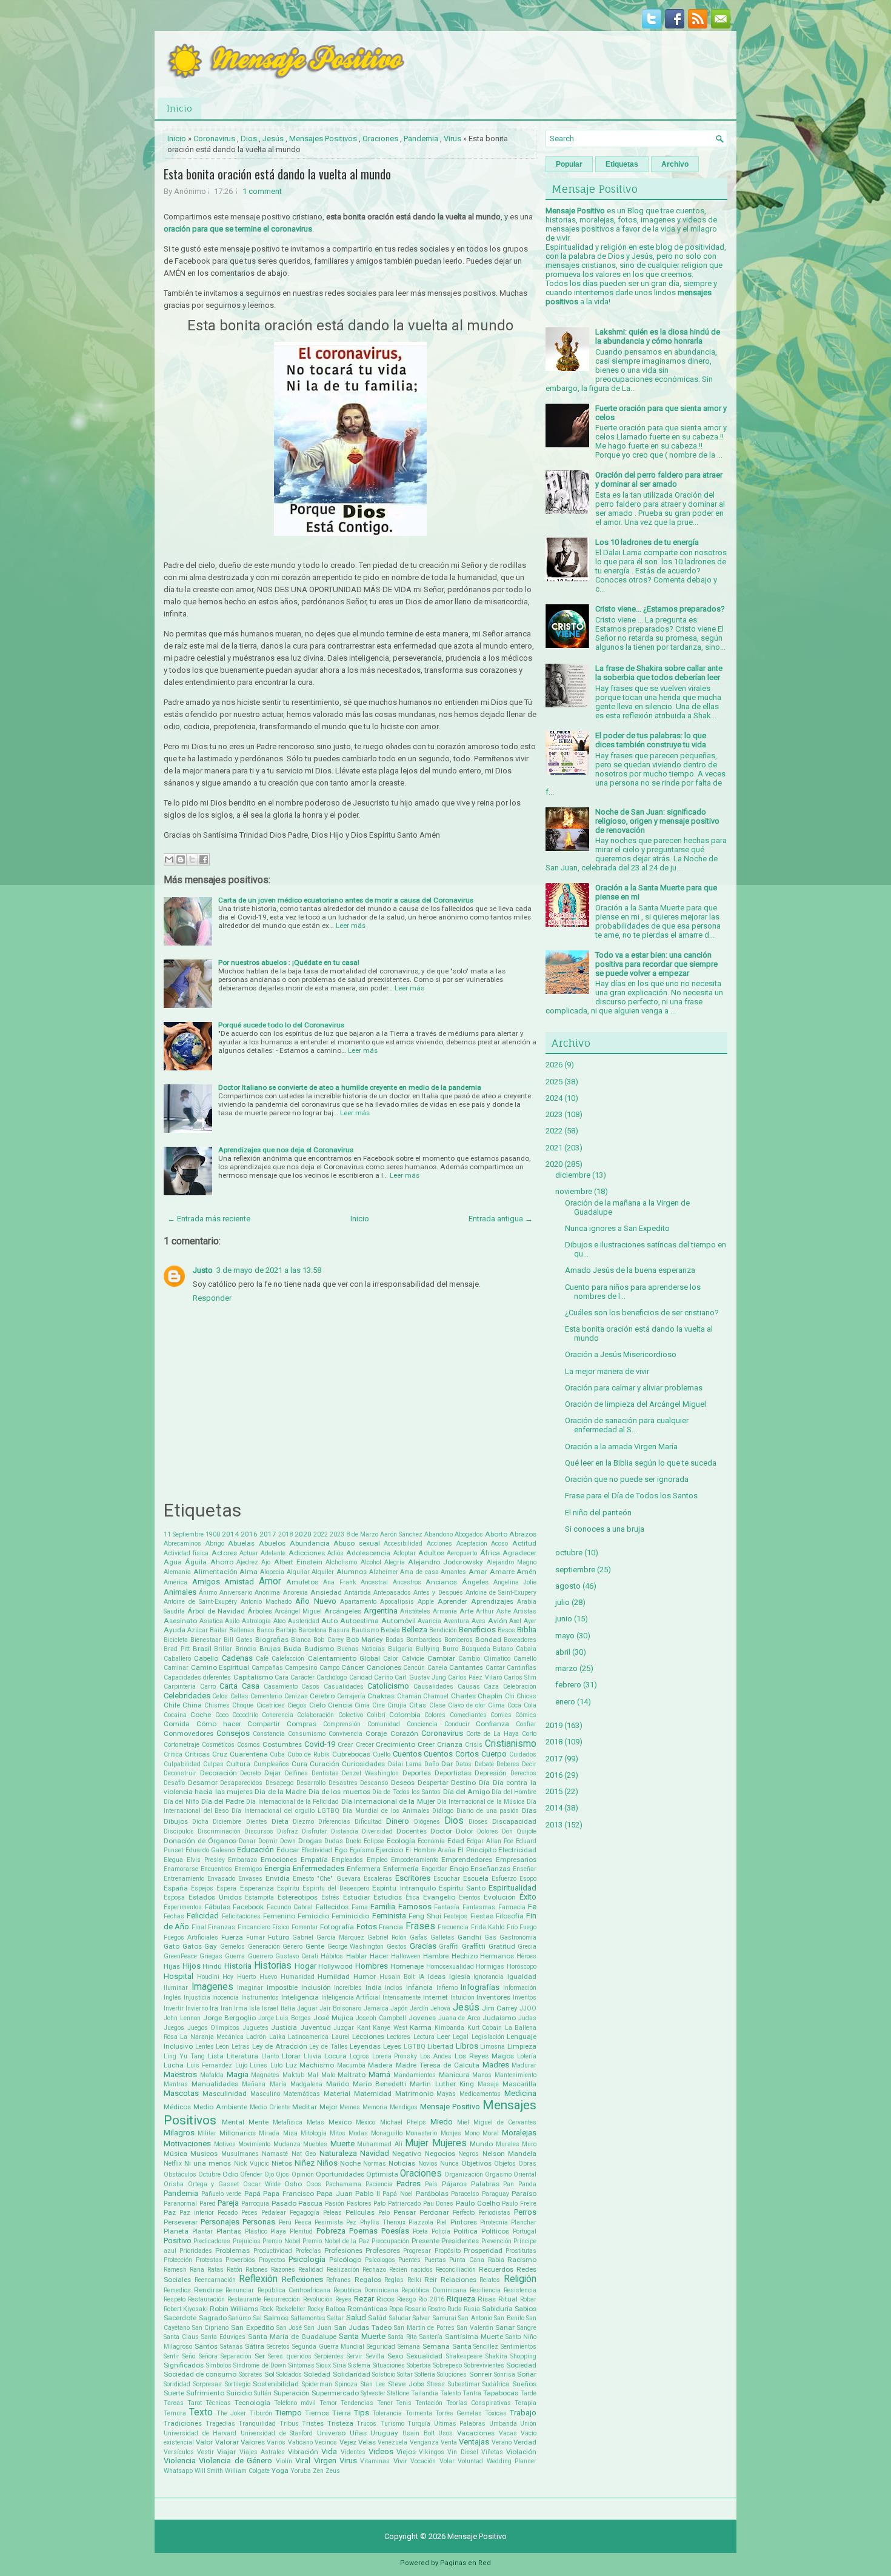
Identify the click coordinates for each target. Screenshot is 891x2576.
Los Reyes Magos (484, 2056)
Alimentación (215, 1572)
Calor (391, 1659)
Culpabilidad (182, 1764)
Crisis (474, 1745)
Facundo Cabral (290, 1907)
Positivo (178, 2241)
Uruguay (384, 2433)
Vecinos (326, 2442)
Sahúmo (240, 2318)
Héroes (526, 1956)
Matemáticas (302, 2094)
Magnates (265, 2075)
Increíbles (348, 1988)
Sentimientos (519, 2347)
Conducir (457, 1724)
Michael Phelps (403, 2122)
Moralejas (519, 2133)
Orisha (174, 2184)
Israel (270, 2008)
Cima (362, 1705)
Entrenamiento (184, 1879)
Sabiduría (497, 2309)
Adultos (431, 1553)
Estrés (330, 1897)
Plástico (256, 2231)
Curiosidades (363, 1764)
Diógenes (427, 1822)
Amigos (206, 1582)
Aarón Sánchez (401, 1534)
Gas (490, 1937)
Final (199, 1927)
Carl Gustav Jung (420, 1677)
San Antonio (475, 2318)
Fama (360, 1907)
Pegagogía (305, 2213)
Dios (249, 138)
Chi (510, 1696)
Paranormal (180, 2204)
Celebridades (187, 1696)
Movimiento (254, 2144)
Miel (463, 2122)
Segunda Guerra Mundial (329, 2347)
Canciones (384, 1667)
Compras (302, 1724)
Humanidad (298, 1977)
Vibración (303, 2452)
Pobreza (331, 2231)
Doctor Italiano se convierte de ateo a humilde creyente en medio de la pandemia (350, 1087)
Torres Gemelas (459, 2413)
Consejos (233, 1733)
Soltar (405, 2374)
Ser (260, 2356)
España (176, 1888)
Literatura (242, 2056)
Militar (207, 2133)
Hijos (192, 1966)
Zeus (333, 2471)
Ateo (279, 1621)
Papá (252, 2194)
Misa (290, 2133)
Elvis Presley (206, 1860)
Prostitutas (521, 2251)
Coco (222, 1715)
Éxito (528, 1897)
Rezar (364, 2299)
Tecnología (252, 2403)
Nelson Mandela (509, 2154)
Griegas (211, 1956)
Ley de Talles (328, 2047)
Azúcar (198, 1630)
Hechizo (465, 1956)
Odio (230, 2174)
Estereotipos (298, 1897)
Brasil (202, 1649)
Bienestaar (206, 1640)
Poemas (363, 2231)
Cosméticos (218, 1745)
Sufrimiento (205, 2393)
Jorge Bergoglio (229, 2018)
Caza (491, 1687)
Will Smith (209, 2471)
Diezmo (303, 1822)
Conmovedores (189, 1733)
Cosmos (249, 1745)
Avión (498, 1621)
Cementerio (266, 1696)
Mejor (329, 2107)
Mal (313, 2075)
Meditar (305, 2107)
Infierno (447, 1988)
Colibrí (376, 1715)
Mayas (446, 2094)
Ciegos (297, 1705)
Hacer (379, 1956)
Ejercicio (389, 1850)
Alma (249, 1572)
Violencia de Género (235, 2461)
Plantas (229, 2231)
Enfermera (364, 1869)
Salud (356, 2317)
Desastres (343, 1783)
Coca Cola (522, 1705)
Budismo (319, 1649)
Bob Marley (365, 1640)
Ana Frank (340, 1582)
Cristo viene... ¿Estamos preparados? (660, 609)
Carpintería (180, 1687)
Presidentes (460, 2241)
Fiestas (482, 1916)
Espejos (202, 1888)
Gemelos (232, 1947)
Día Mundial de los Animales (386, 1811)
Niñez (305, 2163)
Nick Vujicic (252, 2164)
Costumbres (282, 1744)
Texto (201, 2412)
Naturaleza (338, 2153)
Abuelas (241, 1543)
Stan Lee (373, 2384)
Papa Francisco (289, 2194)
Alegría (395, 1562)
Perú (285, 2222)
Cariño (383, 1677)
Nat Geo (304, 2154)
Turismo (392, 2424)
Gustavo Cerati (297, 1956)
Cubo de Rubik (309, 1754)
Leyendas (365, 2046)
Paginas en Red (466, 2563)
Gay (211, 1946)
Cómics (526, 1715)
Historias (273, 1966)
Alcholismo (341, 1562)
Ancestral (374, 1582)
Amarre (502, 1572)
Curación (325, 1764)
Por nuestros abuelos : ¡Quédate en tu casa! (289, 963)
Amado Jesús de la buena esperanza (630, 1270)
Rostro (437, 2309)
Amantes (453, 1572)
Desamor (203, 1783)
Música (175, 2154)
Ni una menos (208, 2163)
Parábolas (432, 2194)
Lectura (424, 2037)
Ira (214, 2008)
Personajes (220, 2222)
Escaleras (378, 1879)
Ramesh (175, 2270)
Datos (463, 1764)
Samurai (445, 2318)
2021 (554, 1148)
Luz (291, 2065)
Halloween (406, 1956)
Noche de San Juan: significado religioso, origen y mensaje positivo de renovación (657, 821)
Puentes (409, 2260)
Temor (328, 2403)
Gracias (423, 1946)
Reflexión (258, 2279)
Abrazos (523, 1534)
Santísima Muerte (474, 2337)
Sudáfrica (496, 2384)
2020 (303, 1534)
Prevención (496, 2241)
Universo (331, 2433)
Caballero (177, 1659)
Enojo (459, 1869)
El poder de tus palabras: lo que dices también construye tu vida (651, 740)
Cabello (206, 1658)
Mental (233, 2122)
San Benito (509, 2318)
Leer (444, 2037)
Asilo (232, 1621)
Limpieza (522, 2046)
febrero (568, 1685)
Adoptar (405, 1553)
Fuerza (232, 1937)
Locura (335, 2056)
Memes (350, 2107)
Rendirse (208, 2290)
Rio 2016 (431, 2299)
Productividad (273, 2251)
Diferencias (334, 1822)
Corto (529, 1734)
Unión (528, 2424)
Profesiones (343, 2251)
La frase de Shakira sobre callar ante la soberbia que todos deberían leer (659, 673)
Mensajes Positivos (323, 138)
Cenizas (296, 1696)
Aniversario (236, 1593)
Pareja (228, 2203)
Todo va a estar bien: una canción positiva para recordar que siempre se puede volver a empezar (656, 964)
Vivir (400, 2461)
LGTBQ (415, 2047)
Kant (364, 2028)
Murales (508, 2144)
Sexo (395, 2356)
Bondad (488, 1640)
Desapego (279, 1783)
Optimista (382, 2174)
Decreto (250, 1773)
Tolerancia (387, 2413)
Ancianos (441, 1582)
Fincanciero (254, 1927)
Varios (276, 2442)
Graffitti (474, 1946)
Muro (529, 2144)
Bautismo (365, 1630)
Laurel (341, 2037)
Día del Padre (223, 1801)
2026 (554, 1065)
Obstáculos (180, 2174)
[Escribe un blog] (181, 859)
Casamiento (281, 1687)
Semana (409, 2347)
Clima (496, 1705)
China (192, 1705)
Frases (420, 1926)
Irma (241, 2008)
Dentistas (325, 1773)
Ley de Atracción (280, 2046)
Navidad (375, 2153)
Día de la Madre (280, 1792)
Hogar (305, 1966)
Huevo (268, 1977)
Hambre (436, 1956)
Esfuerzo (504, 1879)
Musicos (204, 2154)
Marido (338, 2084)
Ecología (401, 1841)
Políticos (495, 2231)
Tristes (313, 2423)
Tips (362, 2413)
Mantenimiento (516, 2075)
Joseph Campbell (381, 2018)
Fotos (367, 1927)
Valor (204, 2442)
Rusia (472, 2309)
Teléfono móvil (295, 2403)
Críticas (197, 1754)
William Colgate (247, 2471)
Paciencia (379, 2184)
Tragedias (220, 2424)
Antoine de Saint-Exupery (501, 1593)
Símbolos (219, 2365)
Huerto (246, 1977)
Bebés (390, 1630)
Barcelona (312, 1630)
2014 (230, 1534)
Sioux (324, 2365)
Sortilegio (238, 2384)
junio (564, 1619)
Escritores (413, 1878)
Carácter (302, 1677)
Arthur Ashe (493, 1611)
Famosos (415, 1907)
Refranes (339, 2280)
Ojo (269, 2174)
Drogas (310, 1841)
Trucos (366, 2424)
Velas (367, 2442)
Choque (243, 1705)
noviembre (574, 1191)
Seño (189, 2356)
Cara (282, 1677)
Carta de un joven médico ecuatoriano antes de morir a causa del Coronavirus (346, 900)
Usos (446, 2433)
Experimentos (183, 1907)
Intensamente (402, 1997)
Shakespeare (464, 2356)
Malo (328, 2075)
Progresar (417, 2251)
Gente (315, 1946)
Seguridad (381, 2347)
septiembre (575, 1570)
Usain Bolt (419, 2433)
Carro (208, 1687)
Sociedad (521, 2365)
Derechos (523, 1773)
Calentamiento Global (344, 1658)
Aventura (456, 1621)
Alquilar (298, 1572)
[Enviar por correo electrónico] (169, 859)
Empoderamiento (415, 1860)
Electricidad (517, 1850)
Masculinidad (225, 2094)
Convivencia (345, 1734)
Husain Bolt (397, 1977)
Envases (250, 1879)
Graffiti (449, 1947)
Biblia (527, 1630)
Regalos (368, 2280)
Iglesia (460, 1977)
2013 (554, 1825)
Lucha (174, 2065)
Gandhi (469, 1937)
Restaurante (244, 2299)
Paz (170, 2212)
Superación (292, 2393)
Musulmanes (240, 2154)
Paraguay (496, 2194)
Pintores (464, 2222)
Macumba (351, 2065)
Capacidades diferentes (197, 1677)
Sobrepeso (448, 2365)
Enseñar (525, 1869)
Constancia (269, 1734)
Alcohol (371, 1562)
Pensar (405, 2212)
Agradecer (519, 1553)
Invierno (197, 2008)
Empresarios (516, 1860)
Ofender (251, 2174)
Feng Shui (425, 1916)
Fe (532, 1907)
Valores (253, 2442)
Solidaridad (352, 2374)
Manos (482, 2075)
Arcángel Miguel (298, 1611)
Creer (426, 1744)
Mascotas (181, 2093)
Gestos (397, 1947)
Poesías (395, 2231)
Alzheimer (384, 1572)
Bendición (443, 1630)
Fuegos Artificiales (191, 1937)
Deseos (403, 1783)
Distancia (345, 1831)
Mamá (379, 2074)
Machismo (317, 2065)
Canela (437, 1668)
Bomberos (459, 1640)
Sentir (172, 2356)
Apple (426, 1602)
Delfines (296, 1773)
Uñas (358, 2433)
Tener (385, 2403)
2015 (554, 1791)
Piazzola (421, 2222)
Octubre (209, 2174)
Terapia (526, 2403)
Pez (351, 2222)
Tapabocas (501, 2393)
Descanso (374, 1783)
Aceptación (472, 1543)
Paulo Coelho (478, 2203)
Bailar (219, 1630)
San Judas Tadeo (363, 2327)
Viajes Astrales (262, 2452)
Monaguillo (387, 2133)
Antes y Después (438, 1593)
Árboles (260, 1611)
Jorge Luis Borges (285, 2018)
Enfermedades (319, 1868)
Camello (525, 1659)
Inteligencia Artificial (351, 1997)
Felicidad (203, 1916)
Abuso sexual (357, 1543)
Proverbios (240, 2260)
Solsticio (384, 2374)
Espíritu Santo (462, 1888)
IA (421, 1977)
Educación (255, 1850)
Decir (529, 1764)
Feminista (389, 1916)
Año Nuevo (315, 1601)
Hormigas (490, 1967)
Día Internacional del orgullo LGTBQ (285, 1811)
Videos (381, 2451)
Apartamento (358, 1602)
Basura (339, 1630)
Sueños (524, 2384)
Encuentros (216, 1869)
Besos (506, 1630)
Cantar (495, 1668)
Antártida (358, 1593)
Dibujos (176, 1821)
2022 (321, 1534)
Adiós (335, 1553)
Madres (496, 2065)
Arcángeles (343, 1611)
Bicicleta (176, 1640)
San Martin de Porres (424, 2328)
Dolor (465, 1831)
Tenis (404, 2403)
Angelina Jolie (515, 1582)
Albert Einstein (298, 1562)
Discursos (259, 1831)
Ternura (175, 2413)
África (490, 1553)
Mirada (269, 2133)
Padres (409, 2184)
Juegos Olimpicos (214, 2028)
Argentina (381, 1611)
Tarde (528, 2393)
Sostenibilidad (276, 2384)
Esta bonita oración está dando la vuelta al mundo (277, 174)
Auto (329, 1621)
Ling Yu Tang (184, 2056)
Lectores (399, 2037)
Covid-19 (320, 1744)
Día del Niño (181, 1802)
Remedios (177, 2290)
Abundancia (310, 1543)
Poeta (420, 2231)
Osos (314, 2184)
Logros (359, 2056)
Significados (184, 2365)
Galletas (442, 1937)
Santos (206, 2346)
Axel (515, 1621)
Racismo (522, 2260)
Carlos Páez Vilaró (475, 1677)
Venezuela (392, 2442)
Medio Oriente (270, 2107)
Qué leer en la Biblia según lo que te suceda (641, 1463)
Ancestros (407, 1582)
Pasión (335, 2204)
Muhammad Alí (380, 2144)
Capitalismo (253, 1677)
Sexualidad (424, 2356)
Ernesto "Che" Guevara (326, 1879)
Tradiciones (183, 2423)
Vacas (508, 2433)
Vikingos (432, 2452)
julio (562, 1602)
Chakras (381, 1696)
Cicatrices (271, 1705)
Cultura (238, 1764)
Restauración (206, 2299)
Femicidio (313, 1916)
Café (262, 1659)
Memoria (375, 2107)
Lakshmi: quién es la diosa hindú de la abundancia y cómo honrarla (658, 336)
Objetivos (476, 2163)
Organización (464, 2174)
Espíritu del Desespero (336, 1888)
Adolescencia (368, 1553)
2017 (268, 1534)
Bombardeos (424, 1640)
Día (484, 1783)
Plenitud (301, 2231)
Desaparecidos (241, 1783)
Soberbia (419, 2365)
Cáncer (353, 1667)
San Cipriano (211, 2328)
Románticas (367, 2309)
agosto (568, 1586)
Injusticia (197, 1997)
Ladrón (256, 2037)
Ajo (266, 1562)
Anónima (267, 1593)
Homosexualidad (450, 1967)
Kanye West (390, 2028)
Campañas (267, 1668)
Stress (436, 2384)
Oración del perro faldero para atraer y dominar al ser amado (659, 479)
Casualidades (344, 1687)
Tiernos (317, 2413)
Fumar (255, 1937)
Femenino (279, 1916)
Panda (527, 2184)
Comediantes (468, 1715)
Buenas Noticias (361, 1649)
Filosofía (510, 1916)
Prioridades (196, 2251)
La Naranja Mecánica (212, 2037)
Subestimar (464, 2384)
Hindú (212, 1966)
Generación (264, 1947)
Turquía (419, 2424)
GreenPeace (180, 1956)
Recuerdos (496, 2269)
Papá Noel (398, 2194)
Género (292, 1947)
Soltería (425, 2374)
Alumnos (352, 1572)
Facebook (248, 1907)
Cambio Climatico (484, 1659)
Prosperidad (483, 2251)
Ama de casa (419, 1572)
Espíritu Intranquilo (404, 1888)
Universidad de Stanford (277, 2433)
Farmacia (512, 1907)
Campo (329, 1668)
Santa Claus (181, 2337)
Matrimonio (414, 2094)
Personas (259, 2222)
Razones (283, 2270)
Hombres (372, 1966)
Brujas (270, 1649)
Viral (303, 2461)
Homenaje (407, 1966)
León (222, 2047)
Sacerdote (180, 2318)
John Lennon (182, 2018)
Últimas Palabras (460, 2424)
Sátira (255, 2346)
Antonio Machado (266, 1602)
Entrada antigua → (501, 1219)
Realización (343, 2270)
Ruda (455, 2309)
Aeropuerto (462, 1553)
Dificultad (368, 1822)
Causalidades (433, 1687)
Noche (350, 2163)
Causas (469, 1687)
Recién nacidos (411, 2270)
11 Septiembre (184, 1534)
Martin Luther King (442, 2084)
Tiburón (261, 2413)
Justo (203, 1270)
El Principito (477, 1850)
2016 (249, 1534)
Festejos (456, 1916)
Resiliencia (485, 2290)
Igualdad (522, 1977)
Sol (269, 2374)
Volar (447, 2461)
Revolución (318, 2299)
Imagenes (212, 1987)
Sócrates (251, 2374)
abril (563, 1652)
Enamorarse (181, 1869)
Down (288, 1841)
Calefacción (288, 1659)
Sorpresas (208, 2384)
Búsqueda (476, 1649)
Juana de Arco (459, 2018)
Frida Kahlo (488, 1927)
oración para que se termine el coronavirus (238, 229)
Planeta (176, 2231)
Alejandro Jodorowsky (446, 1562)
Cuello (382, 1754)
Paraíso (524, 2194)
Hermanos (497, 1956)
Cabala (526, 1649)
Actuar (249, 1553)
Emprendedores (467, 1860)
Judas (527, 2018)
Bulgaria (400, 1649)
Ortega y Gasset (213, 2184)
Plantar (202, 2231)
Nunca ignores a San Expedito (617, 1228)
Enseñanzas (490, 1869)
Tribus (289, 2424)
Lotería (527, 2056)
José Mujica (333, 2018)
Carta (229, 1686)
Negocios (440, 2154)
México (365, 2122)
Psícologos (380, 2260)
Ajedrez (247, 1562)
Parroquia (255, 2204)
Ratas (215, 2270)
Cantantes (466, 1667)
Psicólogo (345, 2260)
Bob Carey (328, 1640)
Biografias (272, 1640)
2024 (554, 1098)
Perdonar (434, 2212)
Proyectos (272, 2260)
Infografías (480, 1987)
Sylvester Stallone (385, 2393)
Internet (435, 1997)
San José (289, 2328)
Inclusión (316, 1987)
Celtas (239, 1696)
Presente (425, 2241)
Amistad (239, 1582)
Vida (329, 2451)
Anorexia (295, 1593)
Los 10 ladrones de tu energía (647, 542)
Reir (431, 2280)
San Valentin (475, 2328)
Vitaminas (375, 2461)
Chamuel (436, 1696)
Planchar (524, 2222)
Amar (478, 1572)
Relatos (490, 2280)
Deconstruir (180, 1773)
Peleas (332, 2213)
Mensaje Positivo (450, 2107)
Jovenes (422, 2018)
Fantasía (447, 1907)
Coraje (376, 1733)
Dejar (273, 1773)
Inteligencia (300, 1997)
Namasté (275, 2154)
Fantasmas (479, 1907)
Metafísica (288, 2122)
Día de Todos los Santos (406, 1792)
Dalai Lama (405, 1764)
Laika (277, 2037)
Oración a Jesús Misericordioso (621, 1354)
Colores (435, 1715)
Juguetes (255, 2028)
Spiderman (317, 2384)
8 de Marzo (362, 1534)
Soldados (289, 2374)
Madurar (524, 2065)
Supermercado (335, 2393)
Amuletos (302, 1582)
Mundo (481, 2144)
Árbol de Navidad (216, 1611)
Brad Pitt (177, 1649)
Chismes (217, 1705)
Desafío (174, 1783)
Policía (441, 2231)
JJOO (528, 2008)
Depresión (491, 1773)
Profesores (383, 2251)
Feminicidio (350, 1916)
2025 (554, 1082)
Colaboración (315, 1715)
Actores (224, 1553)
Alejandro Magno (512, 1562)
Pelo (384, 2213)
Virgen (325, 2461)
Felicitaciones (241, 1916)
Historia (238, 1966)
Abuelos (272, 1543)
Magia (238, 2074)
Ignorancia (489, 1977)
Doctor (441, 1831)
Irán (226, 2008)
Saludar (400, 2318)
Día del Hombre (514, 1792)
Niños (327, 2163)
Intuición (462, 1997)
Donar (247, 1841)
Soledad (317, 2374)
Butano (503, 1649)
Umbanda (503, 2424)
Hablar (357, 1956)
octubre (569, 1553)
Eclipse (374, 1841)
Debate (484, 1764)
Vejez (348, 2442)
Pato (379, 2204)
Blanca (301, 1640)
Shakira (496, 2356)
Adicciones (307, 1553)
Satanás (232, 2347)
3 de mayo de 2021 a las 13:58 (269, 1270)
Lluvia (312, 2056)
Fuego (528, 1927)
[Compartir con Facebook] (204, 859)
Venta (449, 2442)
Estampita (259, 1897)
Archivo (675, 164)
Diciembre (227, 1822)
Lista (216, 2056)
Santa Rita (402, 2337)
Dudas (334, 1841)
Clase (437, 1705)
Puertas (435, 2260)
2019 (554, 1725)
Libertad (440, 2046)
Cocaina (175, 1715)
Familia (383, 1907)
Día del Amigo (467, 1792)
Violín (284, 2461)
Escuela (476, 1878)
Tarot (195, 2403)
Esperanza (257, 1888)
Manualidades (215, 2084)
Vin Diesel (462, 2452)
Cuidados (523, 1754)
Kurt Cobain (485, 2028)
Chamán (409, 1696)
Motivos (225, 2144)
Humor (365, 1977)
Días (529, 1810)
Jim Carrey (500, 2008)
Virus (452, 138)
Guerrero (260, 1956)
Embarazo (242, 1860)
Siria (340, 2365)
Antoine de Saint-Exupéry (200, 1602)
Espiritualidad (512, 1888)
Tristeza (340, 2423)
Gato (172, 1946)
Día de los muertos (339, 1792)
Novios (428, 2164)
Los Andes (436, 2056)
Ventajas (474, 2442)
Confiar (526, 1724)
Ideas (437, 1977)
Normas (375, 2164)
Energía (277, 1868)
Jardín (419, 2008)
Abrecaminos (182, 1543)
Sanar (505, 2327)
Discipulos (179, 1831)
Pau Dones (439, 2204)
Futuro (279, 1937)
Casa (251, 1686)
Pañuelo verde (222, 2194)
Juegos (174, 2028)
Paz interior (197, 2213)
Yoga (280, 2471)
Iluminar (176, 1988)
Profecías (308, 2251)
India (374, 1987)
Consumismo (307, 1734)
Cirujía (397, 1705)
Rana (197, 2270)
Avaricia (429, 1621)
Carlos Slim (520, 1677)
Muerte (342, 2144)
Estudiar (357, 1897)
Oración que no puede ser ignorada (627, 1479)
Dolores (488, 1831)
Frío (512, 1927)
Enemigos (249, 1869)
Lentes (205, 2047)
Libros (467, 2046)
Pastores (359, 2204)
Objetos (505, 2164)
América (175, 1582)
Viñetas (492, 2452)
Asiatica (211, 1621)
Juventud (315, 2027)
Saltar (335, 2318)
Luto (276, 2065)
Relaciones (459, 2280)
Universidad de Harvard (200, 2433)
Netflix (173, 2164)
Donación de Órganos (200, 1841)
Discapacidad (514, 1821)
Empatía (314, 1860)
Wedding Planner (512, 2461)
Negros (469, 2154)
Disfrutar (315, 1831)
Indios (394, 1988)
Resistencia (520, 2290)
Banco (265, 1630)
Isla (255, 2008)
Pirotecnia (494, 2222)
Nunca (449, 2164)
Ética (412, 1897)
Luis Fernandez (210, 2065)
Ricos (385, 2299)
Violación (521, 2452)
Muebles (315, 2144)
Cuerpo (494, 1754)
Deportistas (453, 1773)
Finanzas (222, 1927)
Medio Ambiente (220, 2107)
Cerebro (322, 1696)
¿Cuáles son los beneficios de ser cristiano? (642, 1313)
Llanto (270, 2056)
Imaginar (250, 1988)
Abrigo (215, 1543)
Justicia (284, 2027)
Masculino (265, 2094)
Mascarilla (519, 2084)
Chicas (526, 1696)
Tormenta (419, 2413)
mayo (565, 1636)
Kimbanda (449, 2028)
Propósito (448, 2251)
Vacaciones (476, 2433)
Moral (491, 2133)
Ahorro (222, 1562)
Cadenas (237, 1658)
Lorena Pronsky (395, 2056)
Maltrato (352, 2075)
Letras (241, 2047)
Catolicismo (388, 1686)
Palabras (485, 2184)
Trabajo (523, 2413)
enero (565, 1702)
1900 (213, 1534)
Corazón (404, 1733)
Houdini (208, 1977)
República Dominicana (434, 2290)
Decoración (219, 1773)
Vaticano (300, 2442)
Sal (258, 2318)
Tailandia (425, 2393)
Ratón (235, 2270)
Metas (315, 2122)
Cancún (414, 1668)
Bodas (395, 1640)
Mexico (340, 2122)
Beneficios (477, 1630)
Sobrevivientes (484, 2365)
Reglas (394, 2280)
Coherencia (278, 1715)
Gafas (419, 1937)
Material (337, 2094)
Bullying (428, 1649)
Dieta (280, 1821)
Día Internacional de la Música (481, 1802)
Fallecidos (332, 1907)
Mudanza (287, 2144)
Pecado (228, 2213)
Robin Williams (234, 2309)
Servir (355, 2356)
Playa (278, 2231)
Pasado (284, 2203)
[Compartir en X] (192, 859)
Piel (442, 2222)
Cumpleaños (271, 1764)
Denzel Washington (370, 1773)
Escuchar (447, 1879)
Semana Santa (447, 2346)
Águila (196, 1562)
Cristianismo (511, 1744)
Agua (173, 1562)
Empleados (347, 1860)
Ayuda (175, 1630)
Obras (527, 2164)
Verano (502, 2442)
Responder (212, 1298)
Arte (466, 1611)
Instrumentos (260, 1997)
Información (520, 1988)
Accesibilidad (403, 1543)
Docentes (412, 1831)
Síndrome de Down (260, 2365)
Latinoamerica (308, 2037)
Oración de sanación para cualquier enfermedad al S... (627, 1425)
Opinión (303, 2174)
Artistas (525, 1611)
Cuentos (407, 1754)
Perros (525, 2212)
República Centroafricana (294, 2290)
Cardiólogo (332, 1677)
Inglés (172, 1997)
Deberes (508, 1764)
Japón (399, 2008)
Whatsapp (178, 2471)
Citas (418, 1705)
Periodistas (494, 2213)
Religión (520, 2279)
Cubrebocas (351, 1754)
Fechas (174, 1916)
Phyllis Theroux (383, 2222)
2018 (285, 1534)
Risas (487, 2299)
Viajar (226, 2452)
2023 (337, 1534)
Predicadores (212, 2241)
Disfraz (288, 1831)
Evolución (500, 1897)
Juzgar (344, 2028)
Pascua (310, 2203)
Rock (267, 2309)
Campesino (301, 1668)
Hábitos (332, 1956)
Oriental (525, 2174)
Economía (431, 1841)
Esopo (528, 1879)
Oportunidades (340, 2174)
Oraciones (380, 138)
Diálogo (443, 1811)
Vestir (205, 2452)
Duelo (353, 1841)
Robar (528, 2299)
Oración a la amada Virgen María (621, 1446)
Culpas (213, 1764)
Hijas (172, 1966)
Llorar (291, 2056)
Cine (379, 1705)
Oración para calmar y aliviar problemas (634, 1388)
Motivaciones (187, 2144)
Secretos (278, 2347)
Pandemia (421, 138)
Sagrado (213, 2318)
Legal (461, 2037)
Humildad (334, 1977)
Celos (220, 1696)
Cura (299, 1764)
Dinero (398, 1821)
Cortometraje (182, 1745)
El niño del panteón (598, 1513)
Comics (501, 1715)
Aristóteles (415, 1611)
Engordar (434, 1869)
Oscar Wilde (262, 2184)
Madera (380, 2065)
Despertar (433, 1783)
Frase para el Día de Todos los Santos (631, 1496)
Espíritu (288, 1888)
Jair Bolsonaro (340, 2008)
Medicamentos (480, 2094)
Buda (292, 1649)
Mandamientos (415, 2075)
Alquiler (323, 1572)
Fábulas (218, 1907)
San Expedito (252, 2327)
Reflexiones (302, 2279)
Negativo (407, 2154)
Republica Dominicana (366, 2290)
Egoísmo (362, 1850)
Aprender (452, 1601)
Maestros (180, 2074)
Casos (310, 1687)
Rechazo (374, 2270)
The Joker (231, 2413)
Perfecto (464, 2213)
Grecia (527, 1947)
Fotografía (337, 1927)
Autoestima (359, 1621)
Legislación (488, 2037)
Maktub (293, 2075)
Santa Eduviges (223, 2337)
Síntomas (302, 2365)
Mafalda (212, 2075)
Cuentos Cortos (451, 1754)
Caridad (361, 1677)
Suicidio (239, 2393)
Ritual (508, 2299)
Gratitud (502, 1946)
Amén (526, 1572)
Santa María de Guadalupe (292, 2337)
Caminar (176, 1668)
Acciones (439, 1543)
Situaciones (389, 2365)
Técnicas (218, 2403)
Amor (270, 1581)
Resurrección (282, 2299)
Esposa (174, 1897)
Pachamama (343, 2184)
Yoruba (301, 2471)
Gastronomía (518, 1937)
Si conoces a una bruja (605, 1529)
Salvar (422, 2318)
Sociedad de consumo (200, 2374)
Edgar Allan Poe (490, 1841)
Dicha (200, 1822)
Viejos (406, 2452)
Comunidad (384, 1724)
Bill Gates (238, 1640)
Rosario (415, 2309)
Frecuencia (453, 1927)
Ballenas (242, 1630)
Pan (509, 2184)
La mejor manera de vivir (607, 1371)
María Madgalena (296, 2084)
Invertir (174, 2008)
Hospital (179, 1976)
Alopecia (272, 1572)
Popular (569, 164)
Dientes (257, 1822)
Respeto (175, 2299)
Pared (208, 2204)
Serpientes (329, 2356)
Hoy (228, 1977)
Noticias (402, 2163)
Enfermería (401, 1869)
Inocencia (225, 1997)
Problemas (232, 2251)
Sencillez (486, 2347)
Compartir (264, 1724)
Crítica (173, 1754)
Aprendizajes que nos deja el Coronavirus (286, 1150)
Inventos (525, 1997)
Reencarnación (215, 2280)
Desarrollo (311, 1783)
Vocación (423, 2461)
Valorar (227, 2442)
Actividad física (186, 1553)
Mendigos (404, 2107)
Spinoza (346, 2384)
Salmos (276, 2318)
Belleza (415, 1630)
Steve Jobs (406, 2384)
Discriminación (219, 1831)
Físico (281, 1927)
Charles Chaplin (477, 1696)
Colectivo (351, 1715)
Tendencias (357, 2403)
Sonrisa (505, 2374)
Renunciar (240, 2290)
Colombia (405, 1715)
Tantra (472, 2393)
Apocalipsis (397, 1602)
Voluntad (470, 2461)
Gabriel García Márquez (328, 1937)
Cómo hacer (219, 1724)
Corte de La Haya (492, 1734)
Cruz (220, 1754)
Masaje (488, 2084)
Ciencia (340, 1705)
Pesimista (329, 2222)
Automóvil (399, 1621)
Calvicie (413, 1659)
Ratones (257, 2270)
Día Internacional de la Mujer (388, 1801)
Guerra (235, 1956)
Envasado (221, 1879)
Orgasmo (498, 2174)
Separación (236, 2356)
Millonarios (238, 2133)
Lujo (241, 2065)
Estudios (388, 1897)
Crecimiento (395, 1744)
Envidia (278, 1878)
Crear (345, 1745)
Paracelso (465, 2194)
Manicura (454, 2075)
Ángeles (475, 1582)
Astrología (256, 1621)
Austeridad (304, 1621)
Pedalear (274, 2213)
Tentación (429, 2403)
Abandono (439, 1534)
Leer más (351, 926)
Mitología (314, 2133)
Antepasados (392, 1593)
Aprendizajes (492, 1601)
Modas (358, 2133)
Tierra (342, 2413)
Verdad (525, 2442)
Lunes (259, 2065)
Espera (226, 1888)
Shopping (523, 2356)
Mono (472, 2133)
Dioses (478, 1822)
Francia (391, 1927)
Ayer (530, 1621)
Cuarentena (249, 1754)
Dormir (268, 1841)
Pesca (303, 2222)
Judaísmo (499, 2018)
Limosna (492, 2047)
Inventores (493, 1997)
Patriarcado (404, 2204)
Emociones (279, 1860)
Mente (259, 2122)
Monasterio (421, 2133)
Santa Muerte (362, 2336)
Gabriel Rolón (387, 1937)
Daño (432, 1764)
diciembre (573, 1175)
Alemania (177, 1572)
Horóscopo (522, 1967)
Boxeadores (520, 1640)
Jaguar (307, 2008)
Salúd (377, 2318)
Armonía (445, 1611)
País (431, 2184)
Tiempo (289, 2413)
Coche (201, 1715)
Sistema (359, 2365)
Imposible (282, 1987)
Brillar (223, 1649)
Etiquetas (622, 164)
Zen (318, 2471)
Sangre (527, 2328)
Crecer (365, 1745)
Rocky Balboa (326, 2309)
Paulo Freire (519, 2204)
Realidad (311, 2270)
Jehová (440, 2008)
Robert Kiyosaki (186, 2309)
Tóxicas (496, 2413)
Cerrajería (351, 1696)
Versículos (179, 2452)
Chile (172, 1705)
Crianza (450, 1744)
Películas (360, 2212)
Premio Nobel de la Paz (336, 2241)
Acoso (499, 1543)
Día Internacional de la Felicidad (292, 1802)
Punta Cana (467, 2260)
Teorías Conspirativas (479, 2403)
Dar (447, 1764)
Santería (431, 2337)
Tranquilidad (257, 2424)
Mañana (254, 2084)
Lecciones (368, 2037)
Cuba (277, 1754)
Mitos (338, 2133)
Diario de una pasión (488, 1811)
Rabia (496, 2260)
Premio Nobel (281, 2241)
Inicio (179, 108)
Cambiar (441, 1658)
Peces (249, 2213)
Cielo (317, 1705)
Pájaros (454, 2184)
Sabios (526, 2309)
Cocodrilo (245, 1715)
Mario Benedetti (379, 2084)
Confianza (492, 1724)
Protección (178, 2260)
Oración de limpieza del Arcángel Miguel (636, 1404)
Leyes (392, 2046)
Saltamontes (308, 2318)
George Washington (356, 1947)
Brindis (246, 1649)
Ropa (396, 2309)
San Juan (318, 2328)
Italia (288, 2008)
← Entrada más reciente (209, 1219)
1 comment (262, 191)
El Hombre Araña (430, 1850)
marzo (566, 1668)
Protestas (209, 2260)
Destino (463, 1783)
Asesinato (180, 1621)
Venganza (424, 2442)
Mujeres (449, 2143)
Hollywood (335, 1966)
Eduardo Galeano (210, 1850)
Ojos (282, 2174)
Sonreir (481, 2374)
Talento (450, 2393)
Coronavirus (214, 138)
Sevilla (375, 2356)
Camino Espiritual (220, 1667)
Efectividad (317, 1850)
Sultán (263, 2393)
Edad (456, 1841)
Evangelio (439, 1897)
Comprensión (342, 1724)
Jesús (273, 138)
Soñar (527, 2374)
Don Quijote (519, 1831)
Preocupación (390, 2241)
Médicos (177, 2107)
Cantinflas (522, 1668)
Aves (479, 1621)
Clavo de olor (467, 1705)
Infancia (419, 1987)
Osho (293, 2184)
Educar (288, 1850)
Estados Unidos (215, 1897)
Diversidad (377, 1831)
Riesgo (406, 2299)
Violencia (180, 2461)
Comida (177, 1724)
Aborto (496, 1534)
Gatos (192, 1946)
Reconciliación (456, 2270)
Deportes (417, 1773)
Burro (450, 1649)
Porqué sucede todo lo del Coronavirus (281, 1025)
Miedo (442, 2122)
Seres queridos (289, 2356)
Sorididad (177, 2384)
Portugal (525, 2231)
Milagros (179, 2133)
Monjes (451, 2133)
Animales (180, 1592)
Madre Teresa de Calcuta (438, 2065)
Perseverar (181, 2222)
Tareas (174, 2403)
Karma (421, 2027)
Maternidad (373, 2094)
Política (466, 2231)
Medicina (520, 2093)
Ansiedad (326, 1592)
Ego (341, 1850)
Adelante (273, 1553)
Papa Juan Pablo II (348, 2194)
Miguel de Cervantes (505, 2122)
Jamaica (376, 2008)
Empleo (377, 1860)
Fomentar (305, 1927)
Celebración (520, 1687)
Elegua (173, 1860)
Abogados (469, 1534)
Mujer (417, 2143)
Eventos (470, 1897)
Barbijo (286, 1630)
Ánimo (208, 1593)
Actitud (524, 1543)
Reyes (343, 2299)
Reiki (414, 2280)
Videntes (353, 2452)
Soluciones (452, 2374)
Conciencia (422, 1724)
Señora (208, 2356)
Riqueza (461, 2299)
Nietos (282, 2163)
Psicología (307, 2259)
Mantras (176, 2084)
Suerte (174, 2393)
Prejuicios (247, 2241)
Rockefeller (290, 2309)
